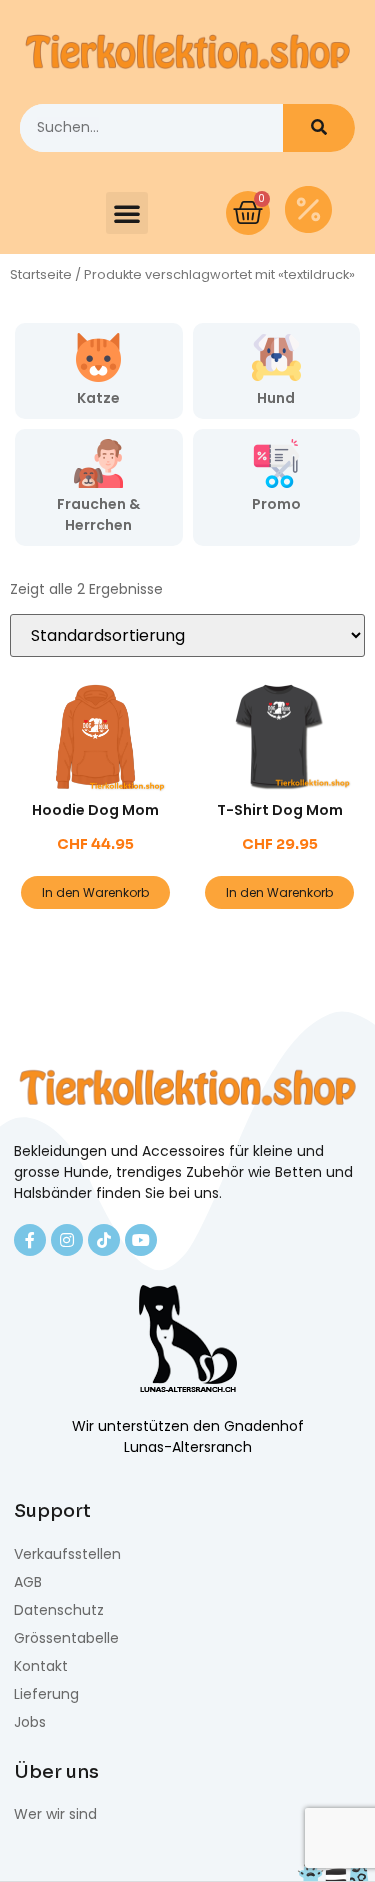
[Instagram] (67, 1240)
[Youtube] (141, 1240)
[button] (127, 213)
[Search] (319, 128)
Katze (98, 398)
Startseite (41, 274)
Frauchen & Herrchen (98, 514)
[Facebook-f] (30, 1240)
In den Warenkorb (95, 892)
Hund (276, 398)
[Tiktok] (104, 1240)
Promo (276, 504)
